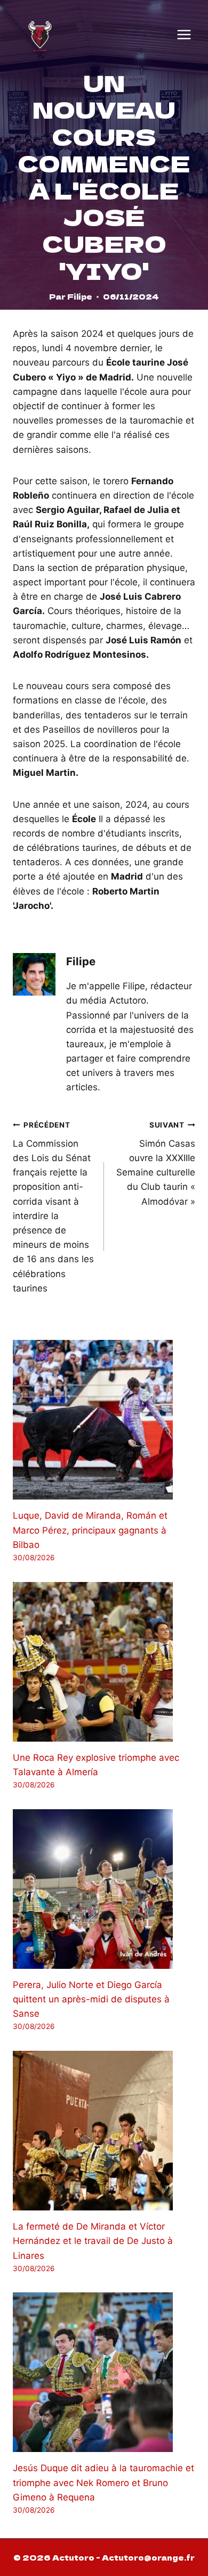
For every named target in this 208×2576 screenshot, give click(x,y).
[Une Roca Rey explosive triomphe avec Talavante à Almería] (104, 1662)
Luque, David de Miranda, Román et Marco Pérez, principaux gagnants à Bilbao (90, 1530)
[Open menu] (184, 35)
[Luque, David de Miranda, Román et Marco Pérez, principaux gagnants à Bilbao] (104, 1420)
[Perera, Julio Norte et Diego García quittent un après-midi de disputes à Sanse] (104, 1889)
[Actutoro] (40, 35)
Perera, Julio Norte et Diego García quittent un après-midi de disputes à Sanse (91, 1999)
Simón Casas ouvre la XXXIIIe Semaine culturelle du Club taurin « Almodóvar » (156, 1163)
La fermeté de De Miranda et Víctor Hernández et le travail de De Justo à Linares (93, 2241)
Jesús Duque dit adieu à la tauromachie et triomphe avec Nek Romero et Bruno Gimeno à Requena (103, 2482)
